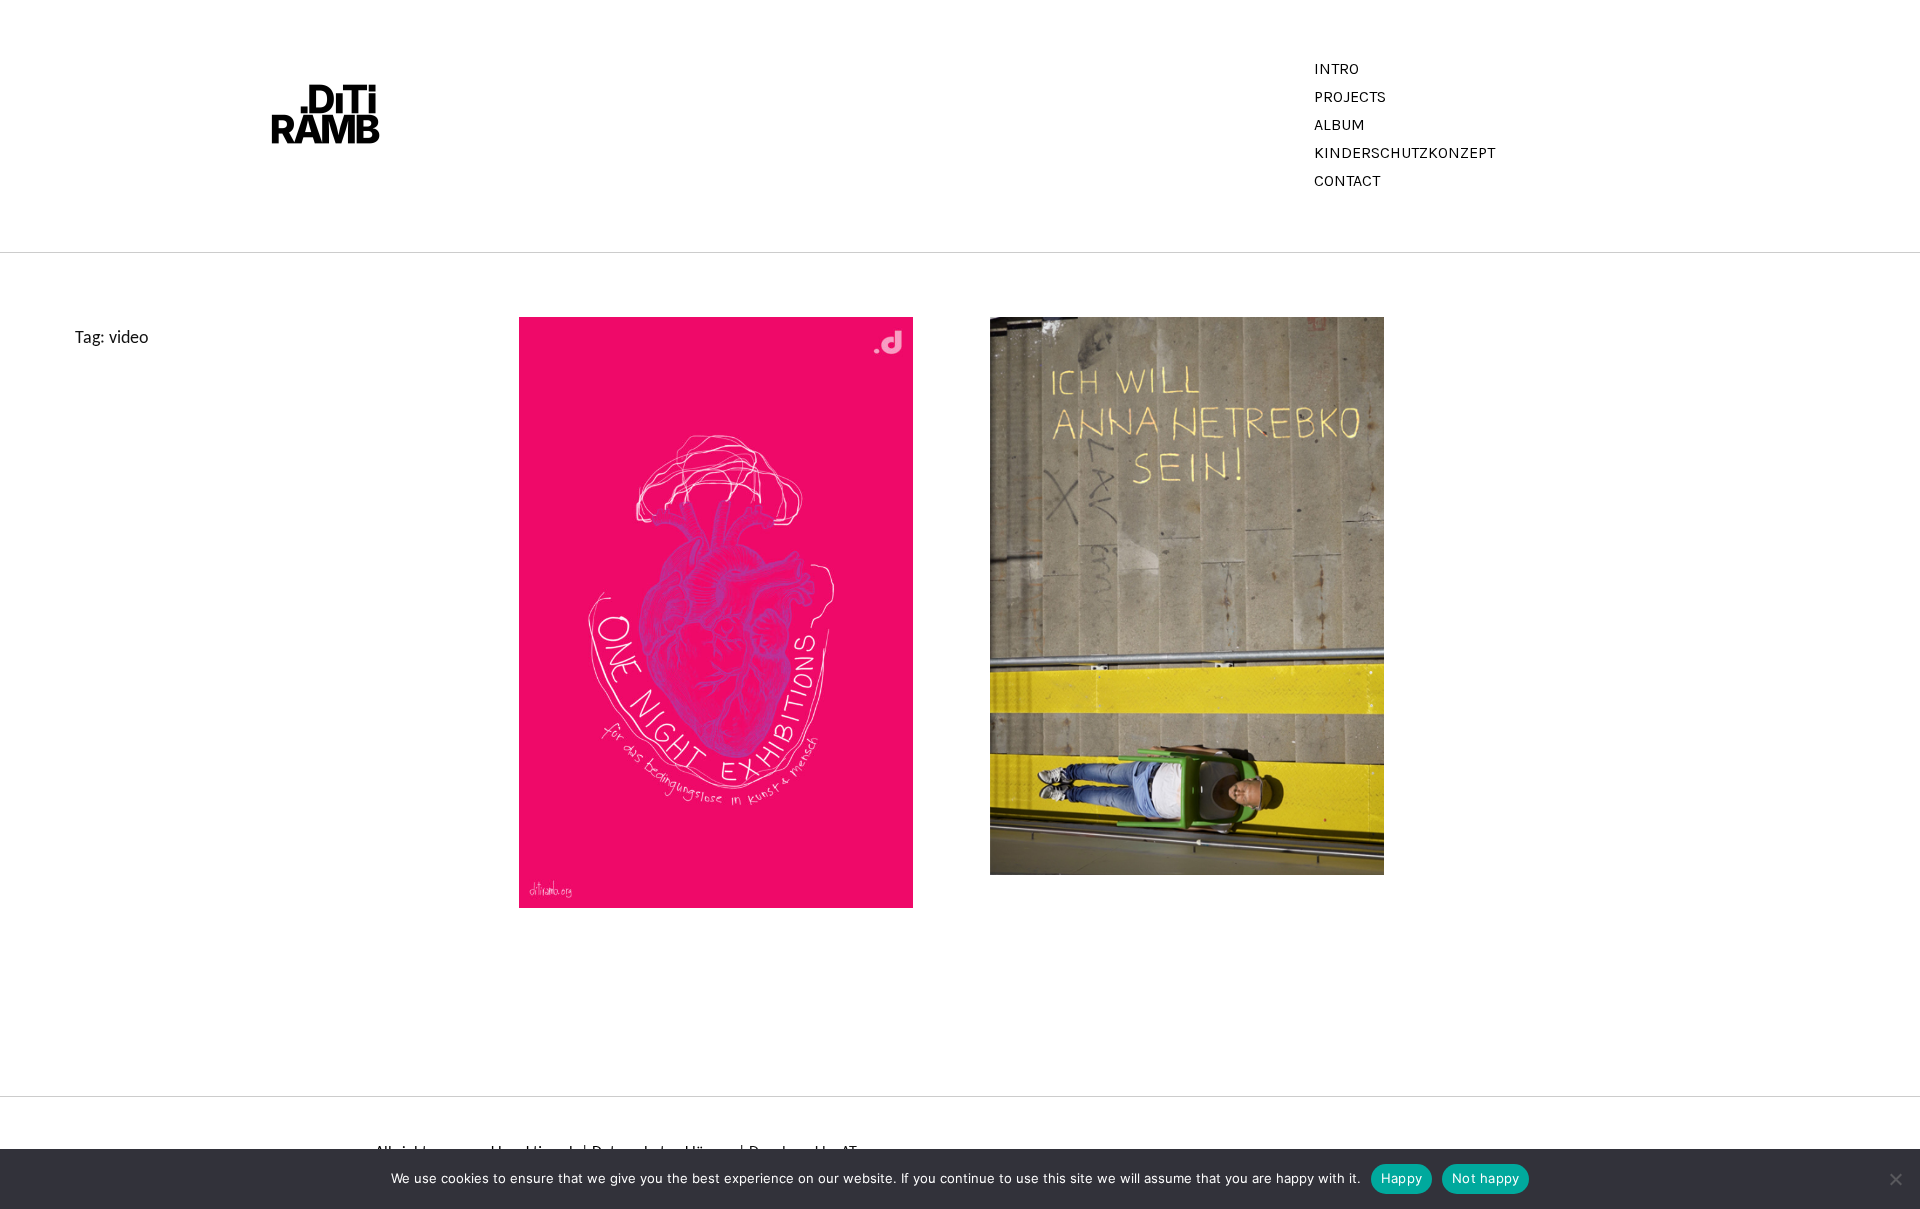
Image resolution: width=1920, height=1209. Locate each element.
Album (1339, 124)
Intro (1336, 68)
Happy (1401, 1178)
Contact (1347, 180)
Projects (1350, 96)
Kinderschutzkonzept (1404, 152)
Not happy (1485, 1178)
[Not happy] (1895, 1179)
